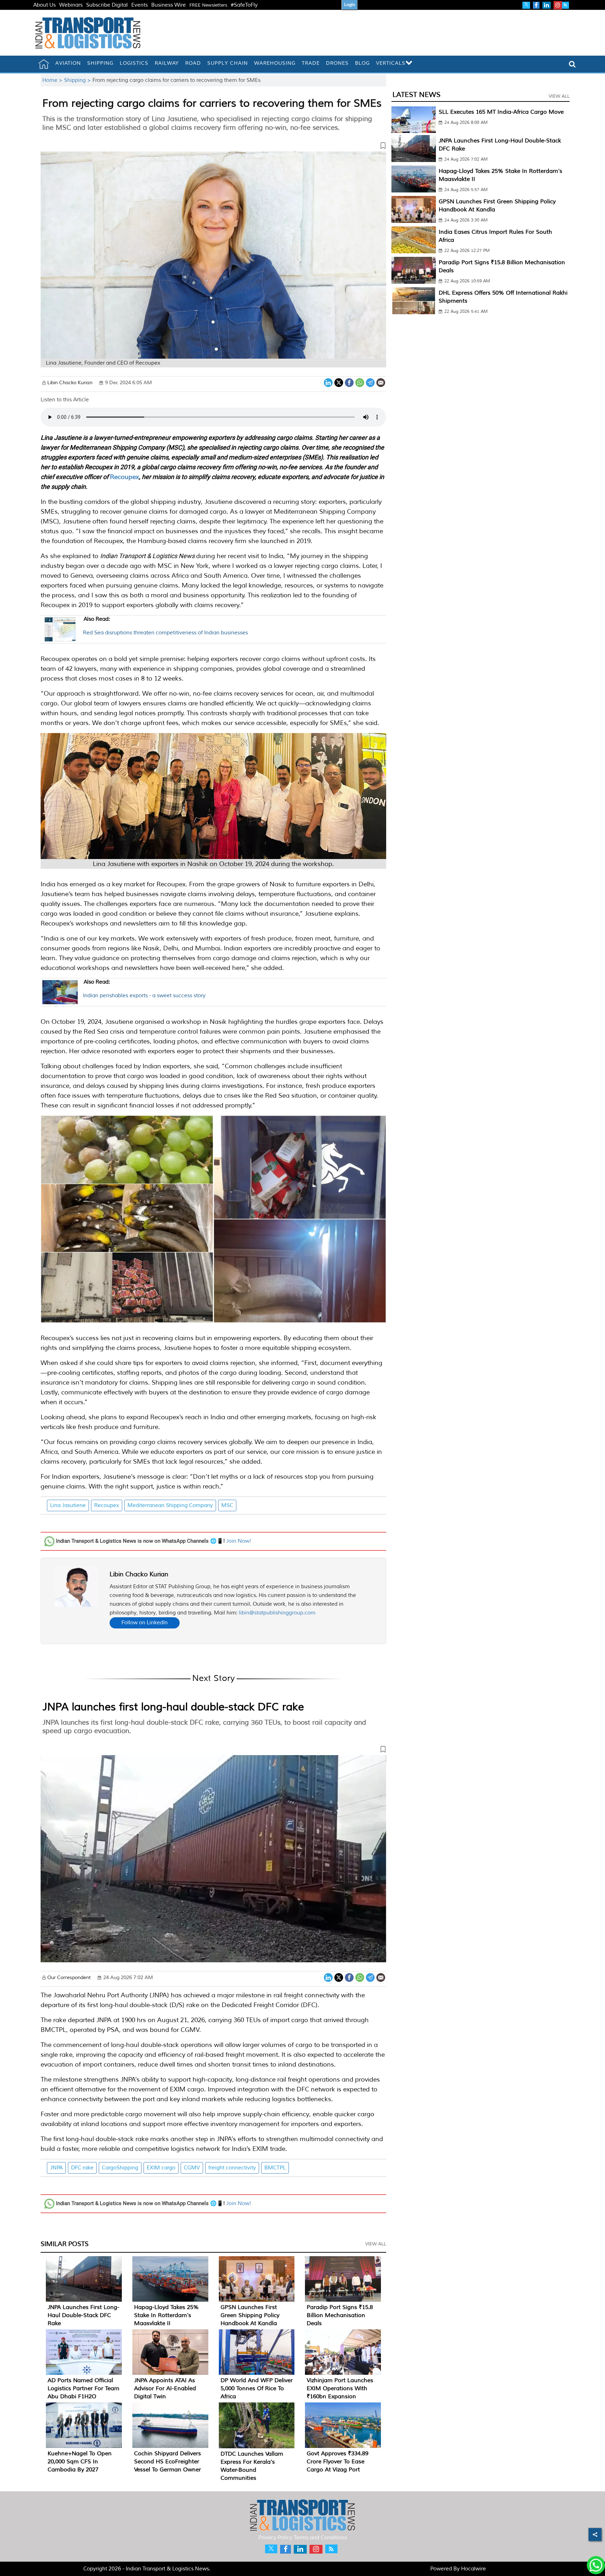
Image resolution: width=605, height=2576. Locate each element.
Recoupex (124, 477)
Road (193, 63)
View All (376, 2244)
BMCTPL (275, 2168)
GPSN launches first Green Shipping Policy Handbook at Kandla (250, 2315)
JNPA (56, 2168)
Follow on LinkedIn (145, 1623)
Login (350, 5)
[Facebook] (349, 382)
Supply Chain (228, 63)
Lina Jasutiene (68, 1505)
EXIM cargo (161, 2168)
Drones (337, 63)
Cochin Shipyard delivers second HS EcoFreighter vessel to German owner (168, 2462)
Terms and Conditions (320, 2538)
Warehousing (275, 63)
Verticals (391, 63)
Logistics (134, 63)
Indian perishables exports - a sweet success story (144, 989)
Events (140, 5)
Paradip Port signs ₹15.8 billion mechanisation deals (340, 2315)
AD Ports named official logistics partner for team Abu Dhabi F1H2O (84, 2388)
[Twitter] (339, 382)
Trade (311, 63)
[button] (213, 147)
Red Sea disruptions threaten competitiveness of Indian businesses (165, 626)
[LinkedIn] (328, 382)
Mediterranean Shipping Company (170, 1505)
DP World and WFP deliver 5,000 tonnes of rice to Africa (257, 2388)
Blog (362, 63)
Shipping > (78, 80)
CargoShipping (120, 2168)
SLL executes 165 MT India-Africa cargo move (501, 112)
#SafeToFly (244, 5)
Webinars (71, 5)
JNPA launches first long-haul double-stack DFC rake (173, 1707)
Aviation (68, 63)
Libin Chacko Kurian (139, 1574)
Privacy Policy (275, 2538)
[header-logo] (88, 33)
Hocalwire (474, 2569)
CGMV (192, 2168)
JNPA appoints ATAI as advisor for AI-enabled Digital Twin (165, 2388)
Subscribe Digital (107, 5)
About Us (44, 5)
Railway (167, 63)
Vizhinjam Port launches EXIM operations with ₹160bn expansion (340, 2388)
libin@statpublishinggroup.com (277, 1613)
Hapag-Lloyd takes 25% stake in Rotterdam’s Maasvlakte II (166, 2315)
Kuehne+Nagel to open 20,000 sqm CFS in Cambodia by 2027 (80, 2462)
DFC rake (82, 2168)
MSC (227, 1505)
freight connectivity (232, 2168)
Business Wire (169, 5)
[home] (44, 64)
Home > (53, 80)
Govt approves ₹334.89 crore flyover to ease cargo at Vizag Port (338, 2462)
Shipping (100, 63)
